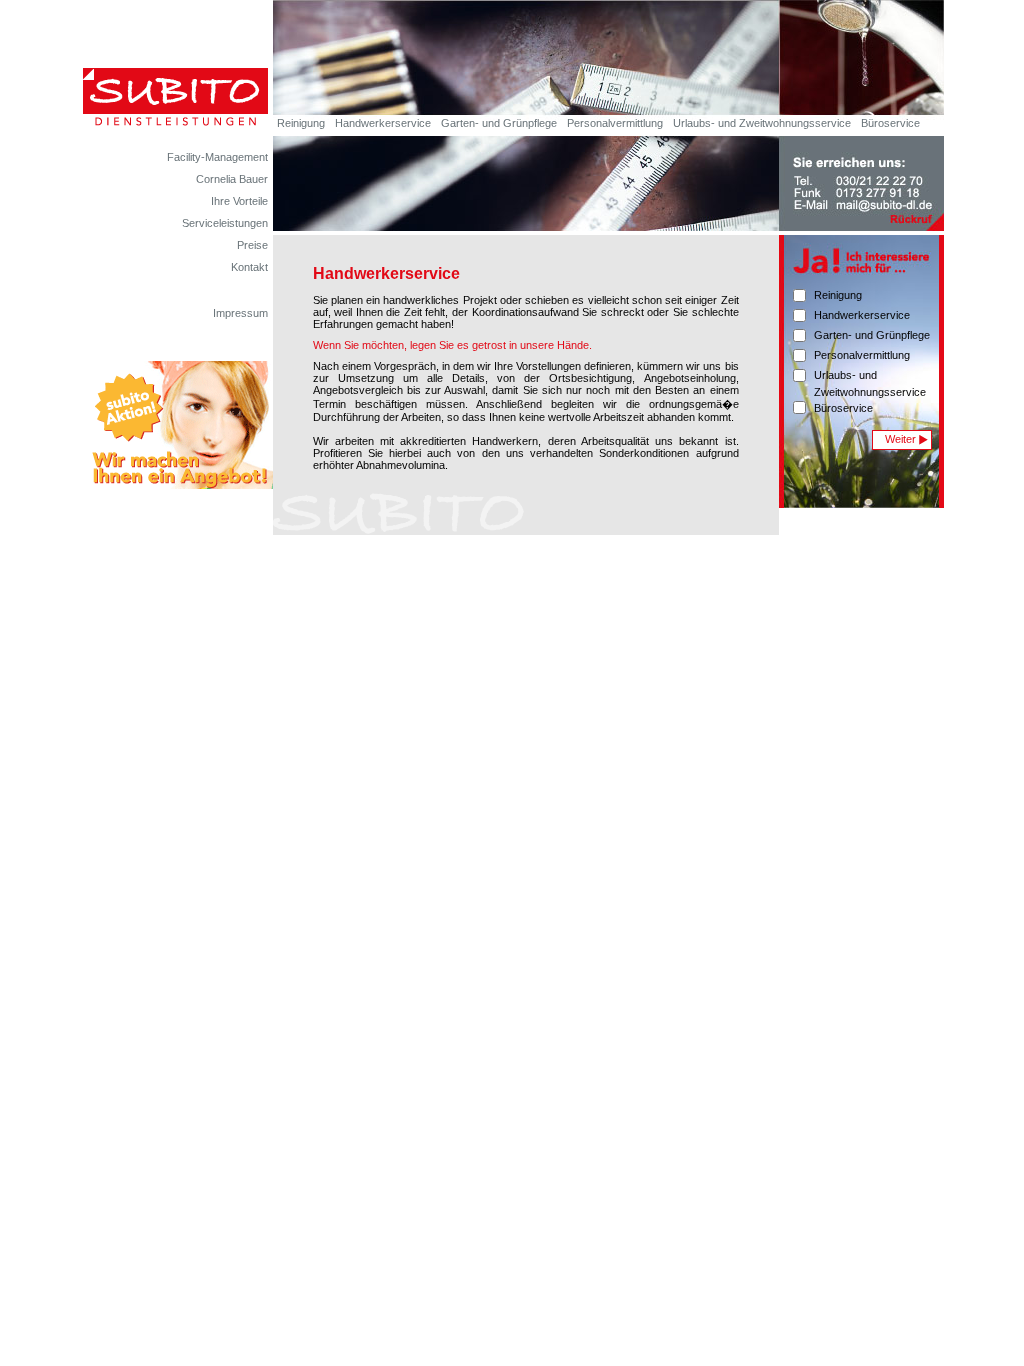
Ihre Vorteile (239, 201)
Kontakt (249, 267)
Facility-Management (217, 157)
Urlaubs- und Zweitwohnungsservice (762, 123)
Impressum (240, 313)
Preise (252, 245)
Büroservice (890, 123)
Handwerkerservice (383, 123)
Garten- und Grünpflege (499, 123)
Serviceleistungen (225, 223)
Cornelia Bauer (232, 179)
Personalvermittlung (615, 123)
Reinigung (301, 123)
